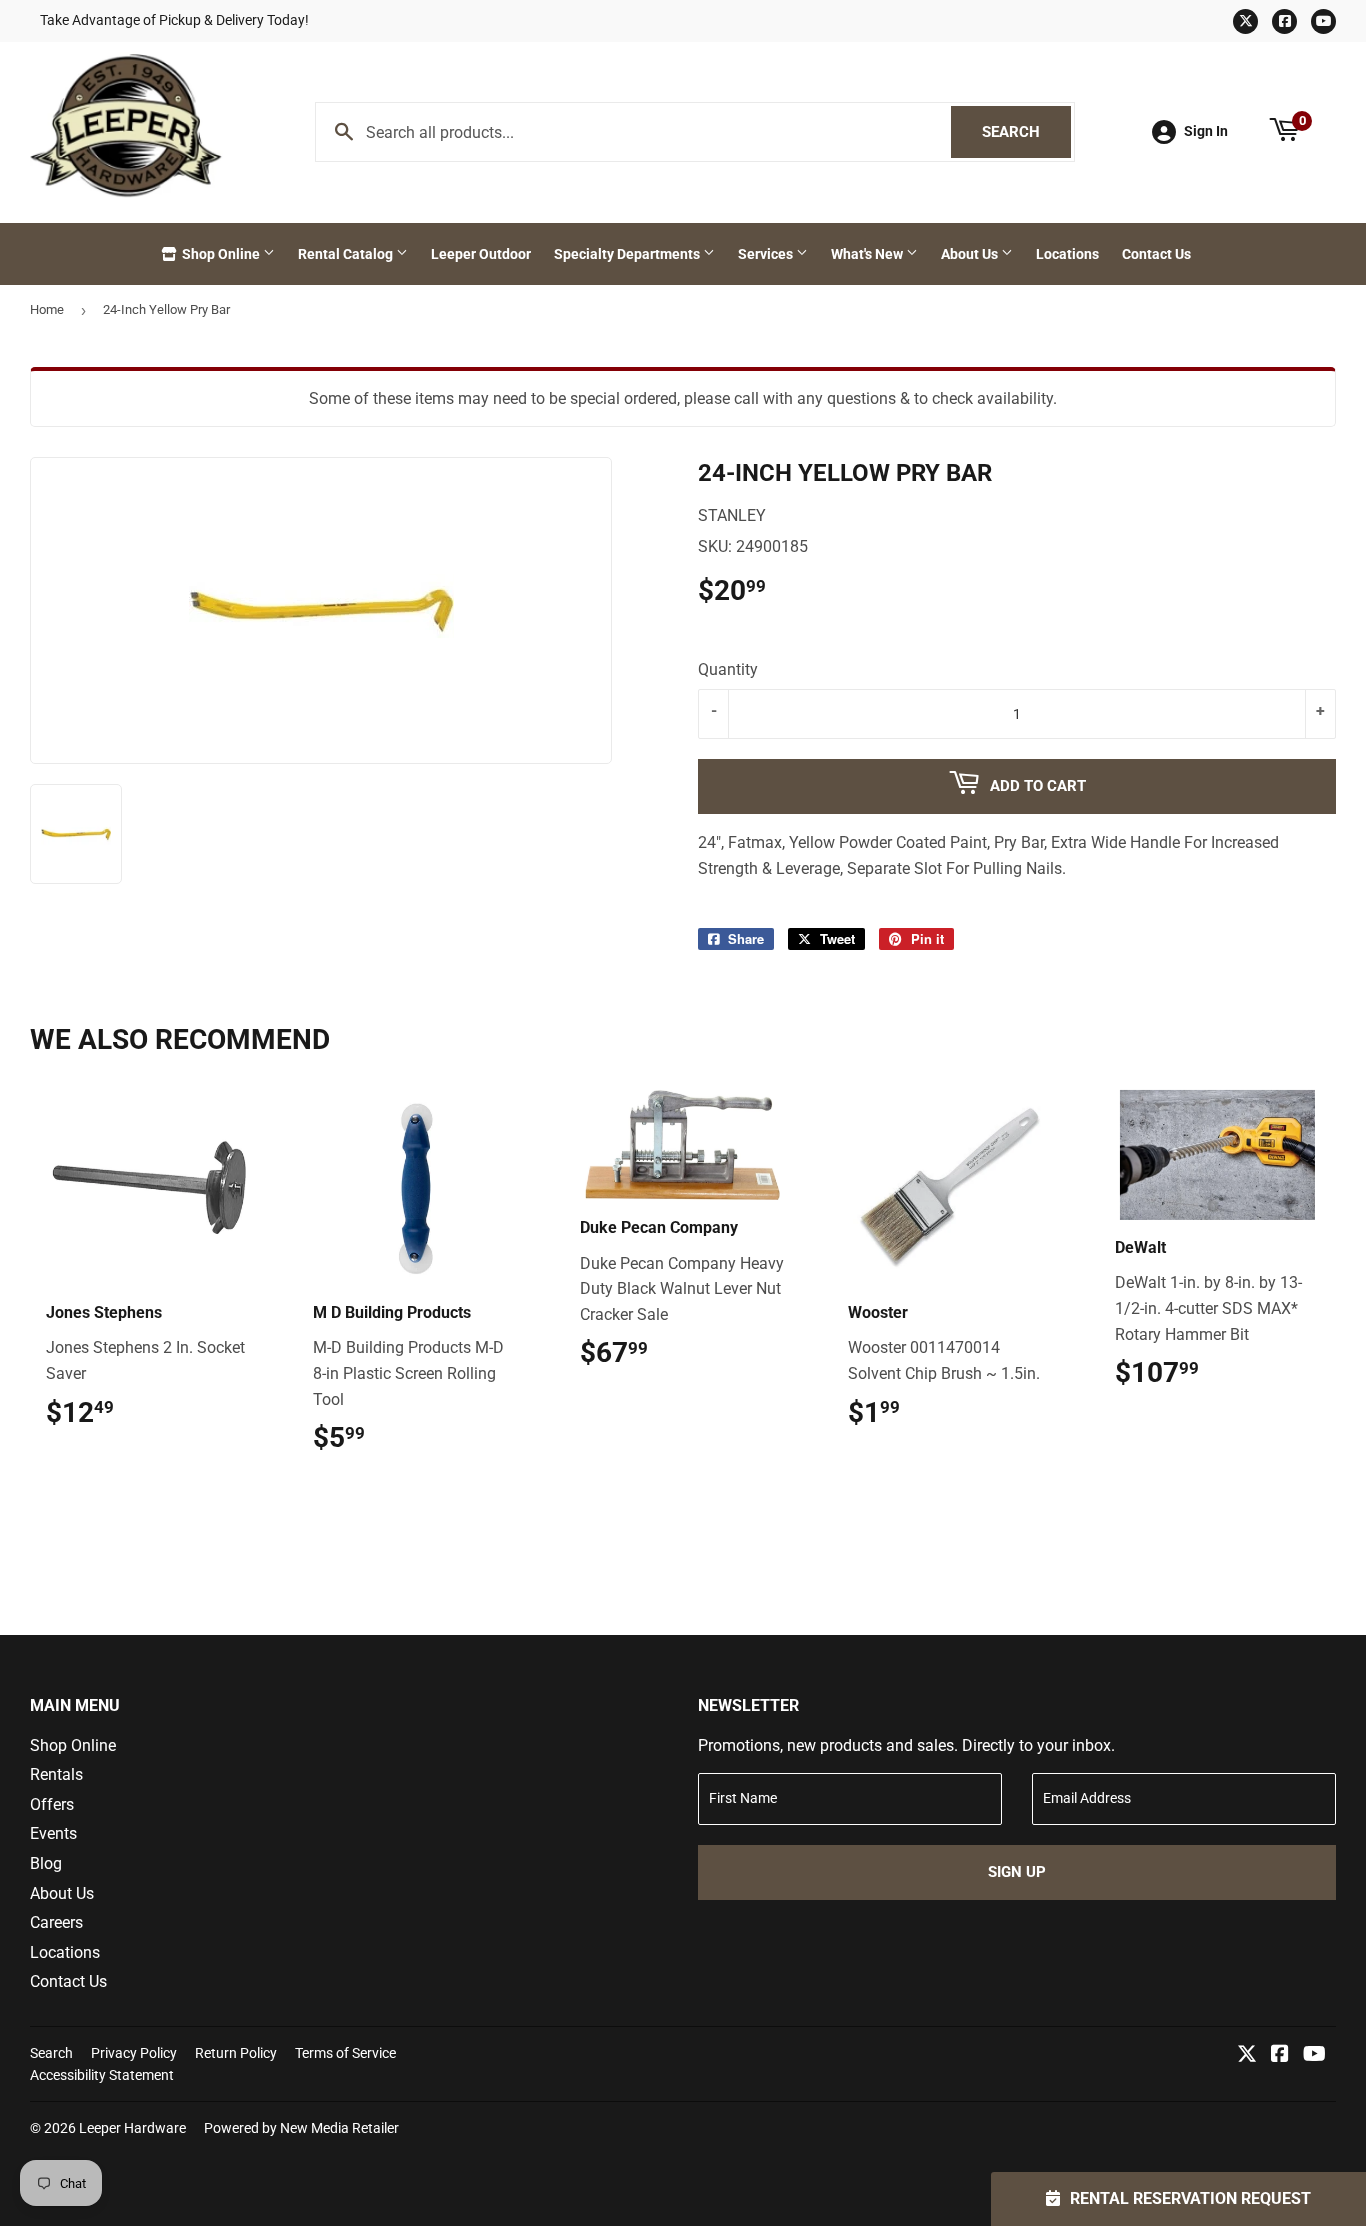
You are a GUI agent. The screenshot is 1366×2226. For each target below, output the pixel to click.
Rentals (56, 1774)
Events (53, 1833)
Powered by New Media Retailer (301, 2128)
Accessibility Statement (102, 2075)
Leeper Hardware (132, 2128)
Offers (52, 1804)
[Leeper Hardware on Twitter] (1247, 2055)
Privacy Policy (134, 2053)
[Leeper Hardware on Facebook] (1280, 2055)
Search (1026, 132)
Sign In (1206, 131)
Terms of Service (345, 2053)
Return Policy (236, 2053)
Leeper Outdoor (481, 254)
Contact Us (1156, 254)
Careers (56, 1922)
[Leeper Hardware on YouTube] (1314, 2055)
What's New (868, 254)
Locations (1067, 254)
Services (767, 254)
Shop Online (221, 254)
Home (47, 309)
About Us (971, 254)
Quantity (728, 669)
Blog (46, 1863)
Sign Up (1017, 1872)
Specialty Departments (628, 254)
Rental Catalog (347, 254)
